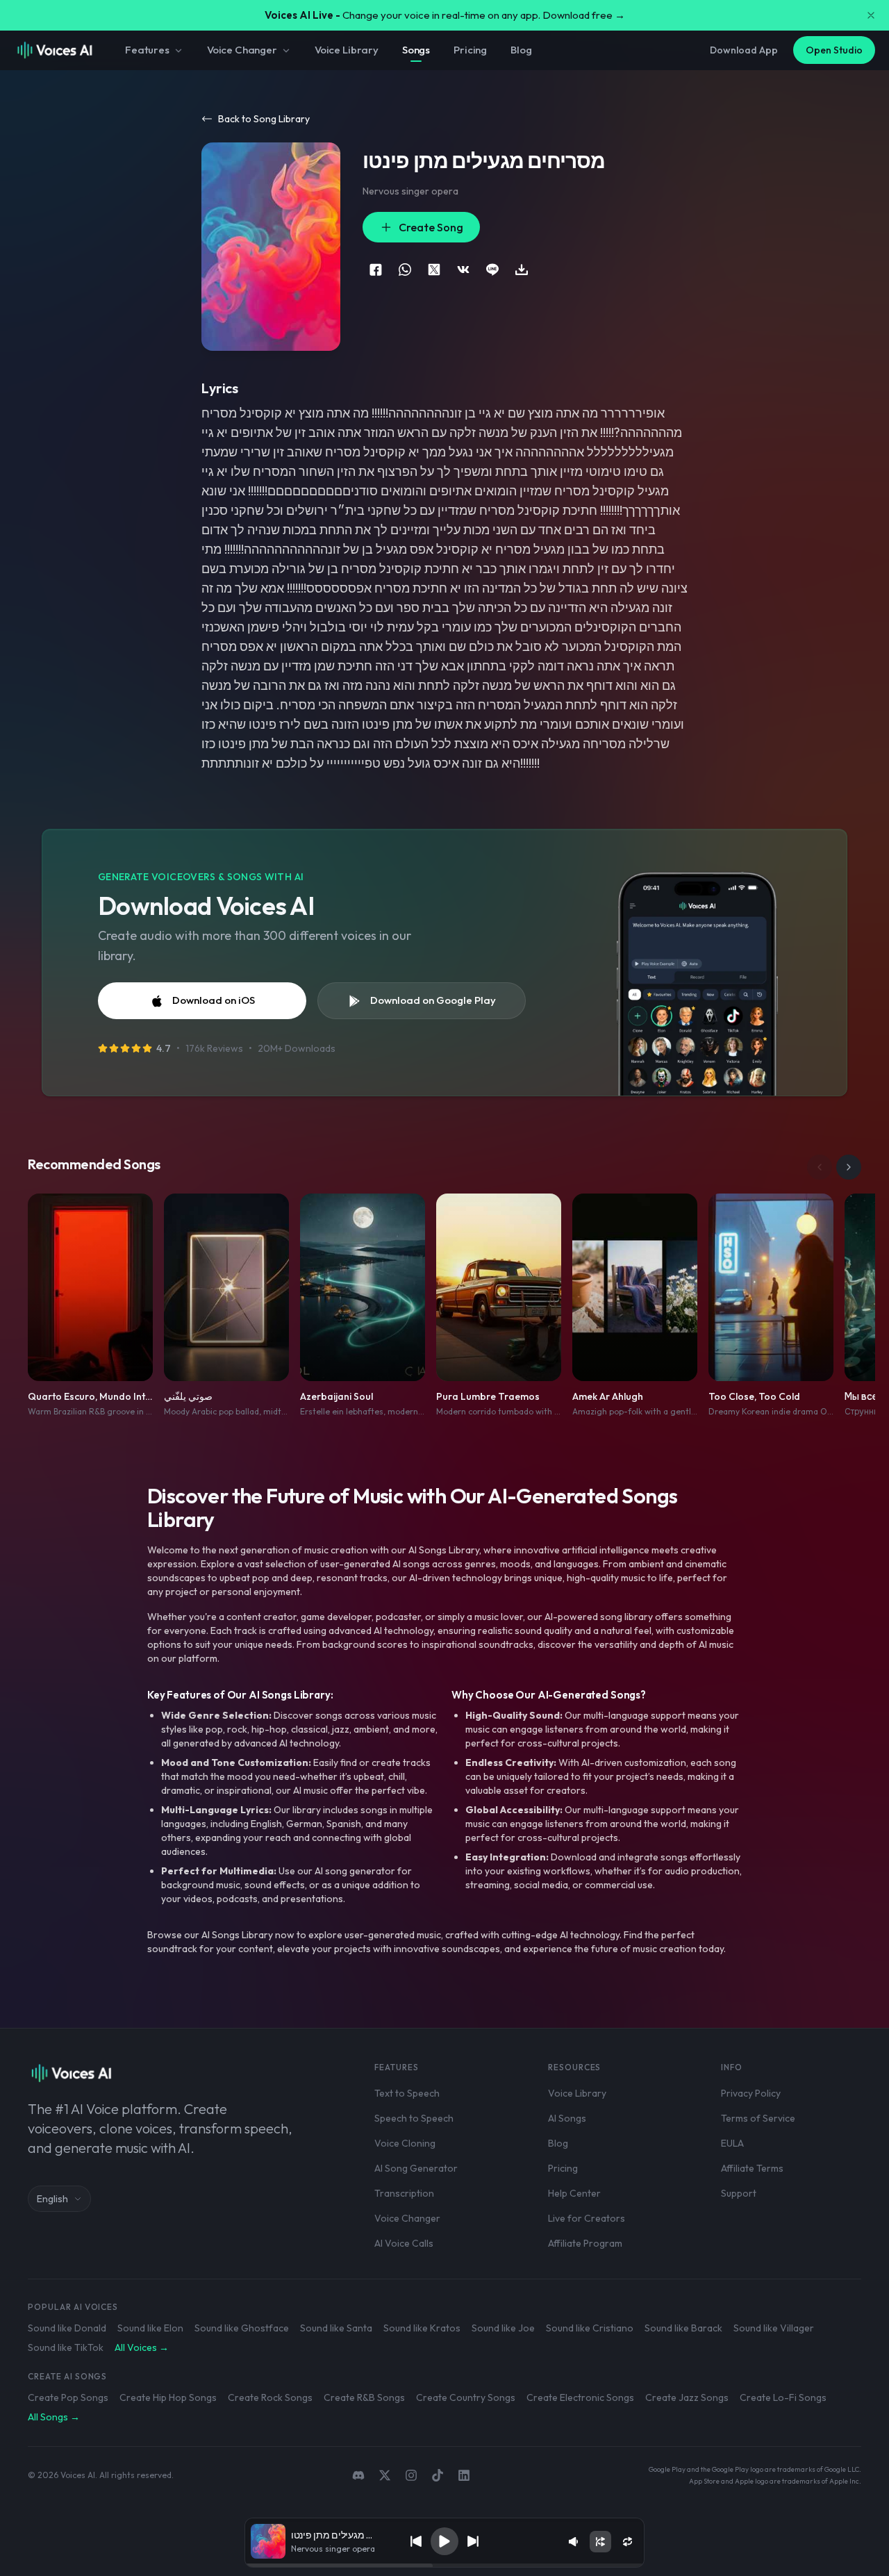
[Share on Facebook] (376, 270)
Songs (416, 50)
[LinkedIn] (464, 2475)
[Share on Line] (492, 270)
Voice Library (347, 50)
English (52, 2199)
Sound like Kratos (422, 2328)
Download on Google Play (433, 1000)
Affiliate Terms (752, 2168)
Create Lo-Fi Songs (783, 2397)
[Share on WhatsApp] (405, 270)
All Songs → (54, 2417)
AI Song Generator (416, 2168)
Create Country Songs (466, 2397)
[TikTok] (438, 2475)
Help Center (574, 2193)
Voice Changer (242, 50)
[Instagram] (411, 2475)
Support (739, 2193)
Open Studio (834, 50)
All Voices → (142, 2347)
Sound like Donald (67, 2328)
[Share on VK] (463, 270)
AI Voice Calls (404, 2243)
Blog (521, 50)
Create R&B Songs (364, 2397)
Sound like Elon (150, 2328)
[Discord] (358, 2475)
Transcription (404, 2193)
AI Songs (567, 2118)
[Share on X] (434, 270)
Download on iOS (214, 1000)
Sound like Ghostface (242, 2328)
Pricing (470, 50)
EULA (732, 2143)
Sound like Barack (683, 2328)
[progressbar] (444, 2566)
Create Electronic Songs (580, 2397)
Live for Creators (587, 2218)
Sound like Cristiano (590, 2328)
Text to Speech (407, 2093)
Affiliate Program (585, 2243)
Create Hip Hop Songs (168, 2397)
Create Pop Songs (68, 2397)
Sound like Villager (774, 2328)
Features (147, 50)
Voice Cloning (405, 2143)
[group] (444, 2566)
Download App (744, 50)
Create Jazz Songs (687, 2397)
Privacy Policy (751, 2093)
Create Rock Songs (270, 2397)
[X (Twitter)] (385, 2475)
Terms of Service (758, 2118)
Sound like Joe (503, 2328)
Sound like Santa (336, 2328)
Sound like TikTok (66, 2347)
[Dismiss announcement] (871, 15)
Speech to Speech (414, 2118)
